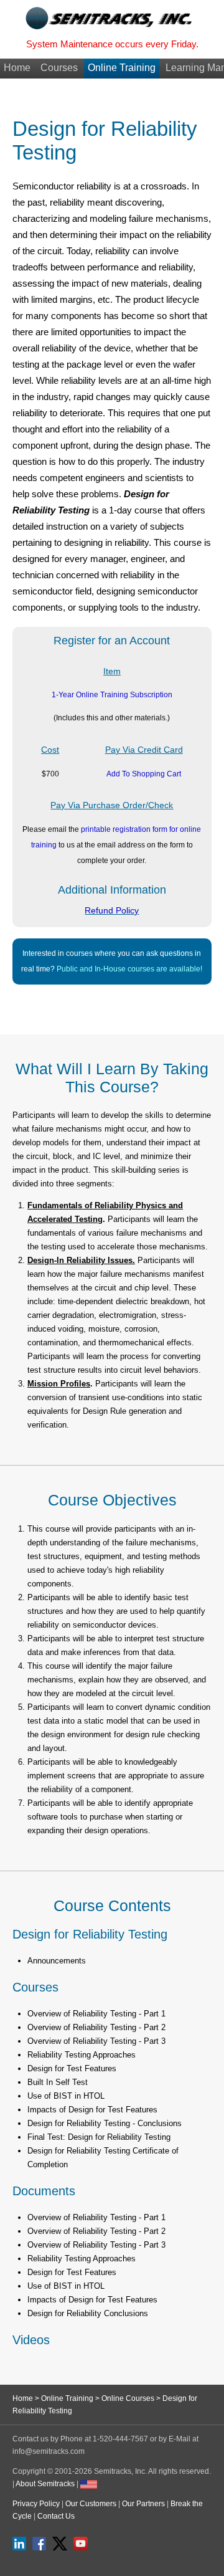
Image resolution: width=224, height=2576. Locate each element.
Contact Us (56, 2516)
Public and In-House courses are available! (129, 969)
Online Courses (128, 2398)
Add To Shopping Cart (144, 774)
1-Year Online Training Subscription (112, 695)
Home (17, 68)
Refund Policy (112, 910)
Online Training (122, 68)
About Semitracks (45, 2484)
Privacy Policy (36, 2504)
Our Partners (143, 2504)
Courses (59, 68)
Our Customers (91, 2504)
